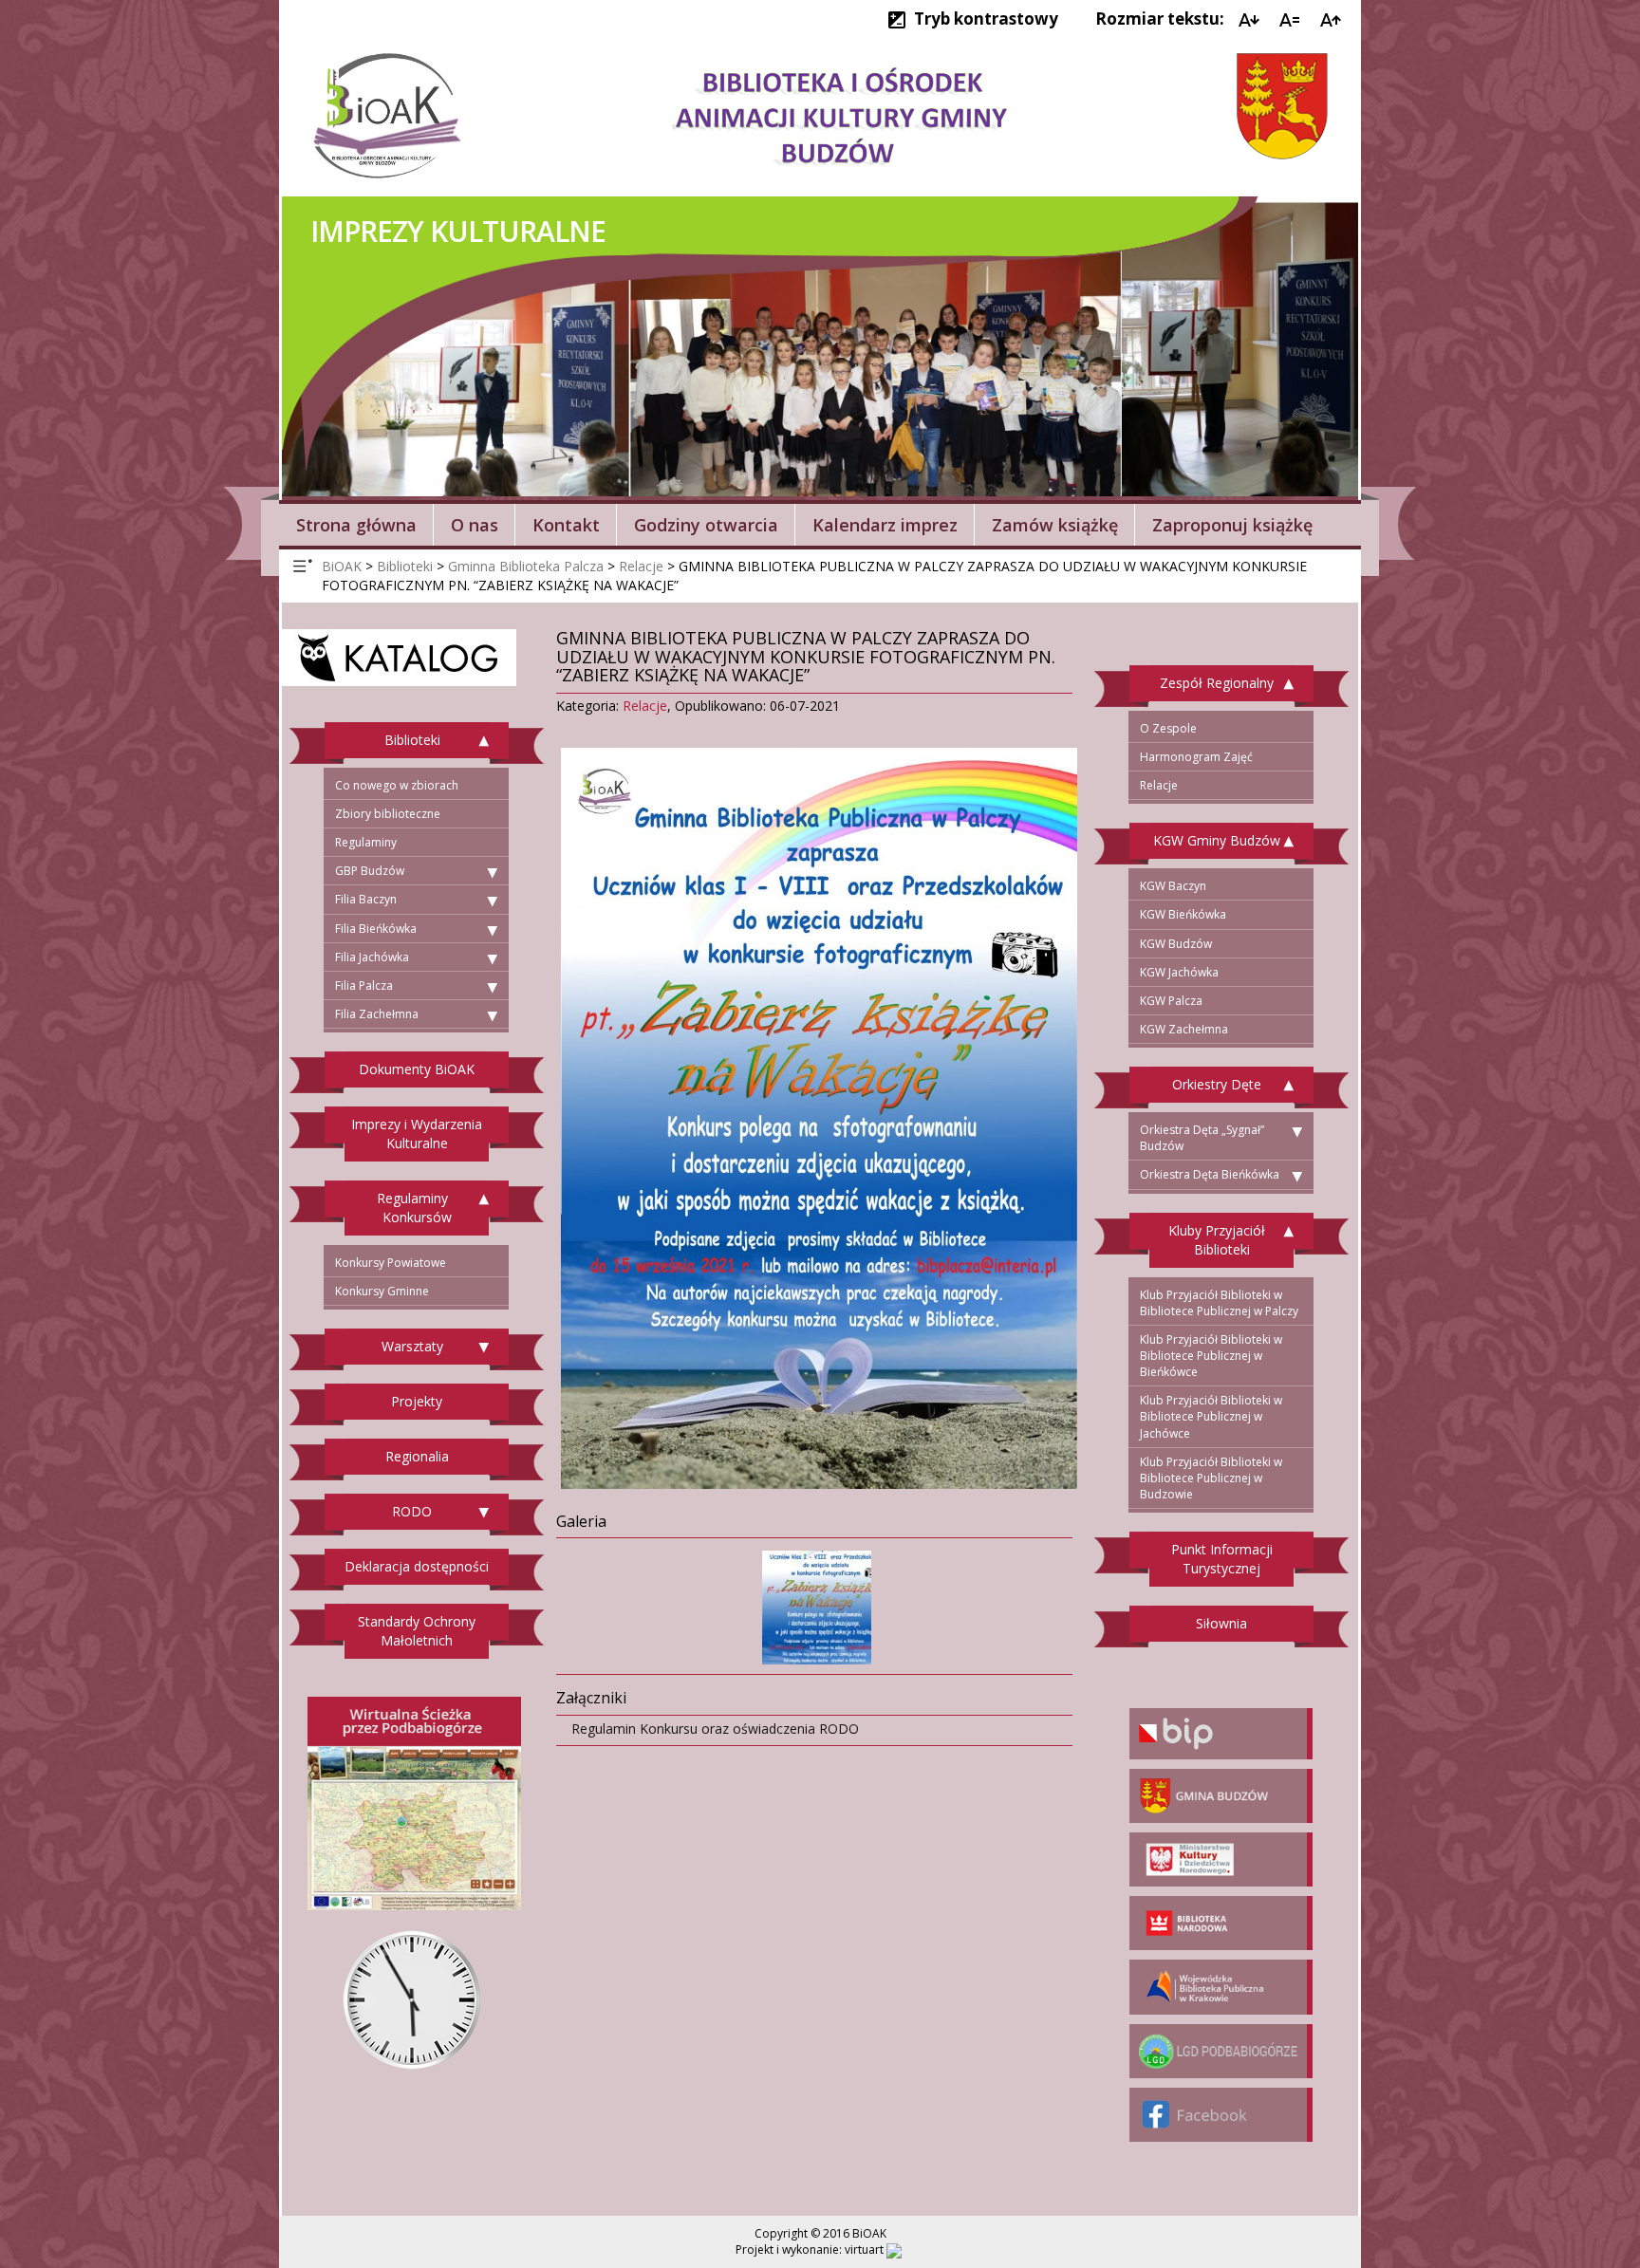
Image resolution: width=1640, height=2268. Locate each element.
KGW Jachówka (1179, 972)
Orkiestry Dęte (1217, 1084)
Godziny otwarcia (706, 525)
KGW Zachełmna (1184, 1029)
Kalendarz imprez (885, 525)
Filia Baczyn (366, 899)
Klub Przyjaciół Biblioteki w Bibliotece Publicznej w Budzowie (1211, 1478)
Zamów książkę (1055, 525)
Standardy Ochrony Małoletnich (417, 1631)
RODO (412, 1511)
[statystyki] (894, 2249)
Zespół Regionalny (1217, 683)
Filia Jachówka (372, 957)
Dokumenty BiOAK (417, 1069)
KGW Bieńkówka (1183, 914)
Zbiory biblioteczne (388, 814)
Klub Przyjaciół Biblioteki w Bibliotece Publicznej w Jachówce (1211, 1416)
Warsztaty (412, 1346)
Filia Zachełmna (377, 1014)
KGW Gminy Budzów (1217, 840)
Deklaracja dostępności (417, 1566)
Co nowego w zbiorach (397, 785)
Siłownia (1221, 1623)
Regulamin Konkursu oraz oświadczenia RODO (715, 1729)
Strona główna (356, 525)
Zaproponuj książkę (1232, 525)
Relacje (645, 706)
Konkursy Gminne (382, 1291)
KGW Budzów (1176, 944)
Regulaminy (366, 842)
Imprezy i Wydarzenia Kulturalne (417, 1134)
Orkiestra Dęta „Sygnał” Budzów (1202, 1138)
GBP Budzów (370, 871)
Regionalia (417, 1456)
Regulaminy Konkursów (414, 1208)
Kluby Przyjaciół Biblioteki (1217, 1240)
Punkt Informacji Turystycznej (1222, 1559)
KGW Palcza (1171, 1001)
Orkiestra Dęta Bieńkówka (1210, 1174)
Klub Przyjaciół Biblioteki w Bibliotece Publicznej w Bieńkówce (1211, 1356)
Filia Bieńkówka (376, 929)
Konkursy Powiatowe (391, 1263)
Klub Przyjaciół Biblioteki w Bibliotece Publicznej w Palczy (1219, 1303)
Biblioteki (412, 740)
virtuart (864, 2249)
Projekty (417, 1401)
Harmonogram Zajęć (1196, 757)
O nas (475, 525)
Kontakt (566, 525)
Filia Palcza (364, 985)
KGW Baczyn (1173, 886)
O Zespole (1168, 728)
